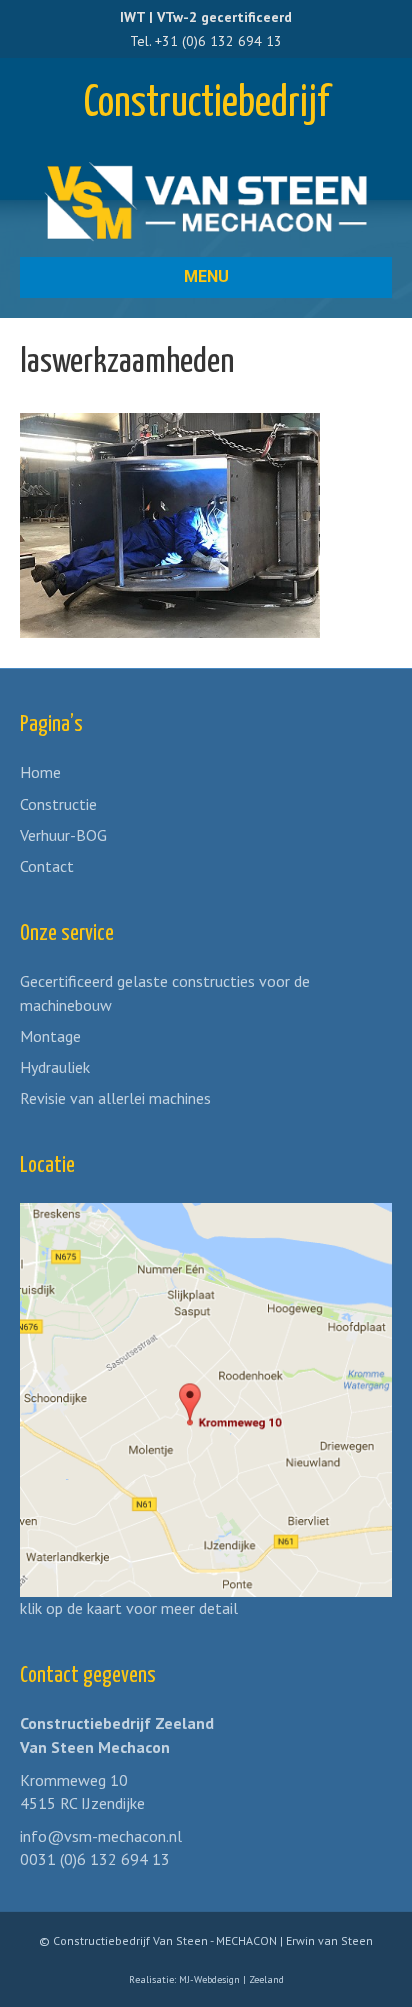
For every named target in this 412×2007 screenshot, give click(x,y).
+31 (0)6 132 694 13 (218, 41)
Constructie (58, 804)
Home (40, 772)
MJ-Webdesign (209, 1979)
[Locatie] (206, 1398)
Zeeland (266, 1979)
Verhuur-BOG (63, 835)
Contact (47, 866)
